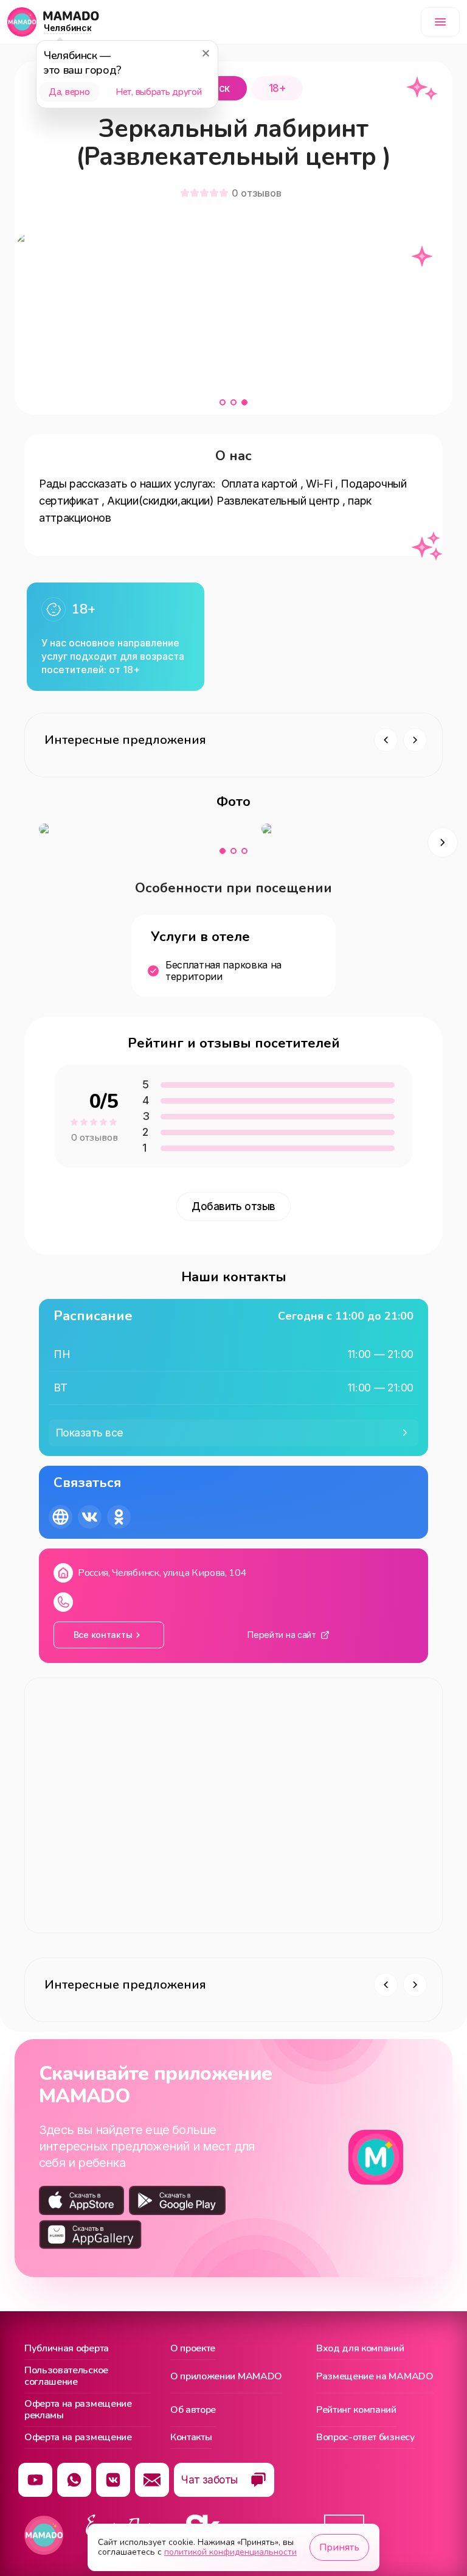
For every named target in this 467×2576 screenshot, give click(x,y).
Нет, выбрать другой (158, 92)
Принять (339, 2547)
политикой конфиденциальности (230, 2552)
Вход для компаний (360, 2349)
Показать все (90, 1433)
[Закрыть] (206, 53)
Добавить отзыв (233, 1206)
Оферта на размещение (78, 2438)
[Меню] (440, 22)
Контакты (191, 2438)
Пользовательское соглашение (66, 2377)
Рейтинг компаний (356, 2410)
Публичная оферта (67, 2349)
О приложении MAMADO (226, 2376)
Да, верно (69, 92)
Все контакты (103, 1635)
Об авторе (193, 2410)
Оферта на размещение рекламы (78, 2410)
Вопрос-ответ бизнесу (366, 2438)
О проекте (193, 2349)
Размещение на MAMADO (375, 2376)
